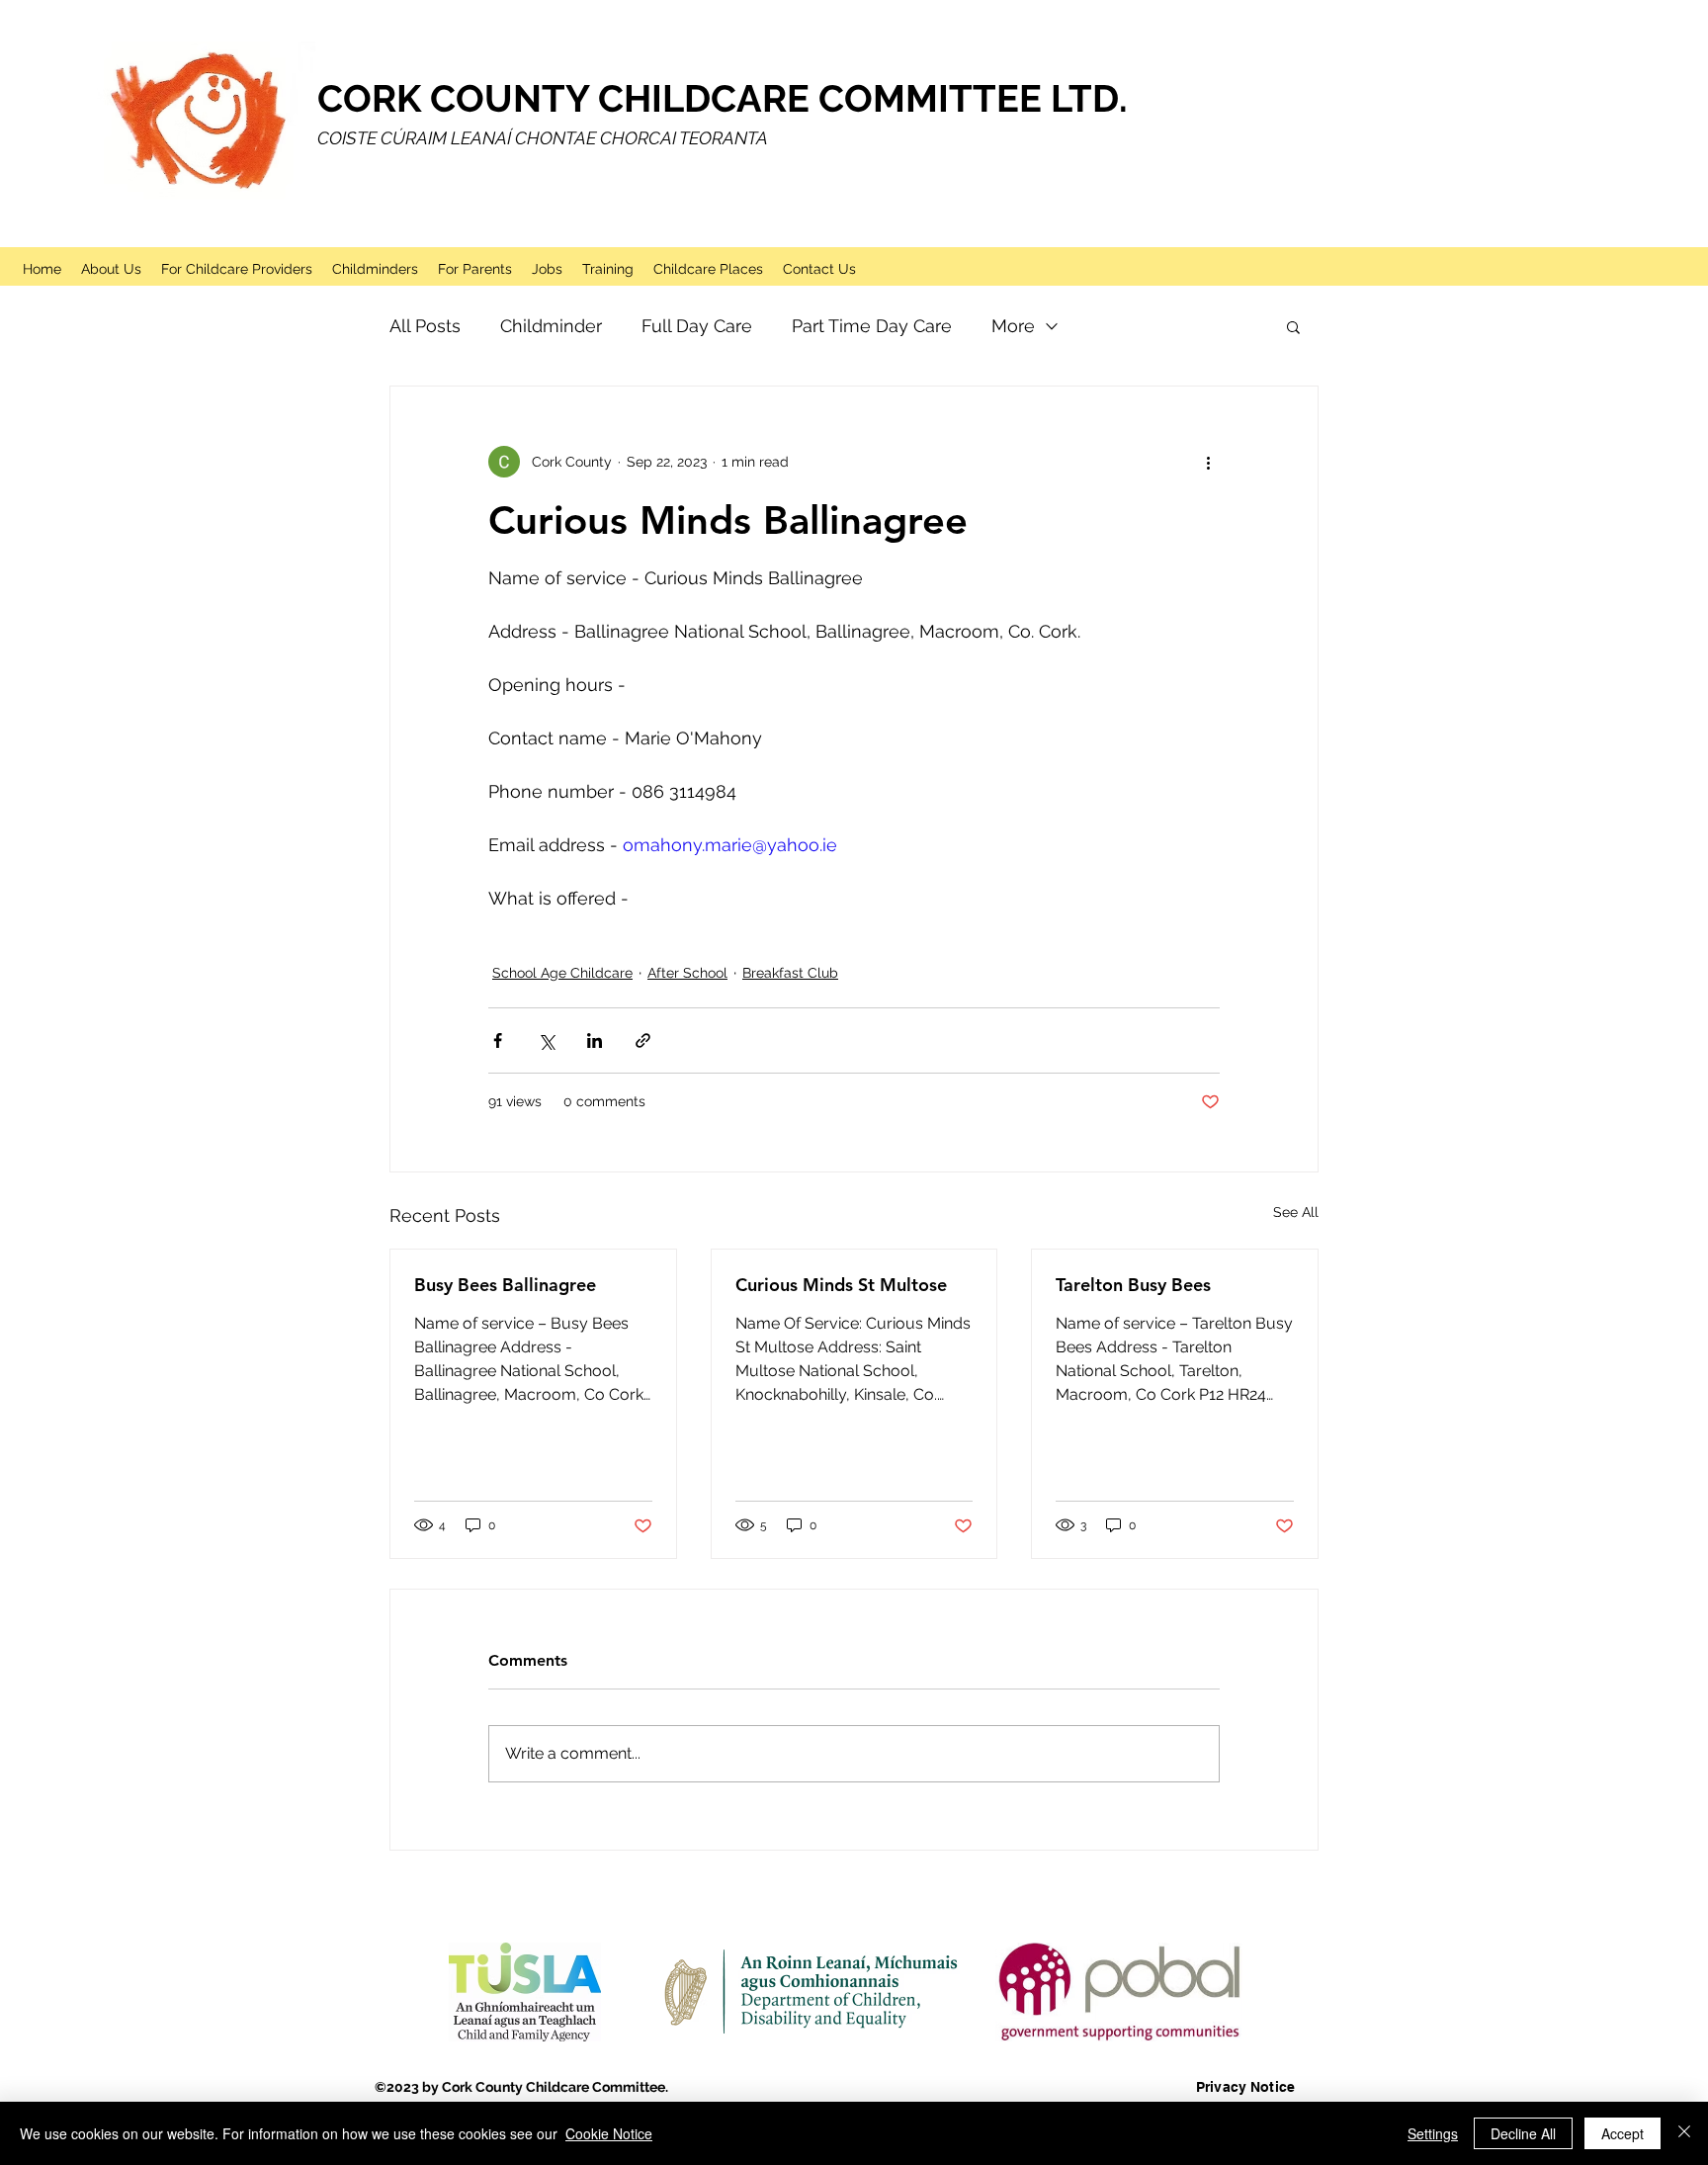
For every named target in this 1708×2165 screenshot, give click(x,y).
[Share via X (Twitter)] (546, 1040)
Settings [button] (1433, 2133)
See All (1296, 1212)
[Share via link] (643, 1040)
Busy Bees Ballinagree (505, 1285)
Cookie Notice (609, 2133)
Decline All (1523, 2133)
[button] (1293, 326)
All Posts (425, 326)
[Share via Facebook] (498, 1040)
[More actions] (1208, 462)
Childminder (551, 326)
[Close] (1684, 2133)
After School (687, 973)
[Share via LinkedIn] (595, 1040)
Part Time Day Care (872, 326)
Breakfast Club (790, 973)
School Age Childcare (562, 973)
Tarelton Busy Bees (1133, 1285)
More (1013, 326)
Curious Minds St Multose (841, 1285)
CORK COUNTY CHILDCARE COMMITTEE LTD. (723, 98)
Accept (1623, 2133)
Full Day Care (697, 326)
